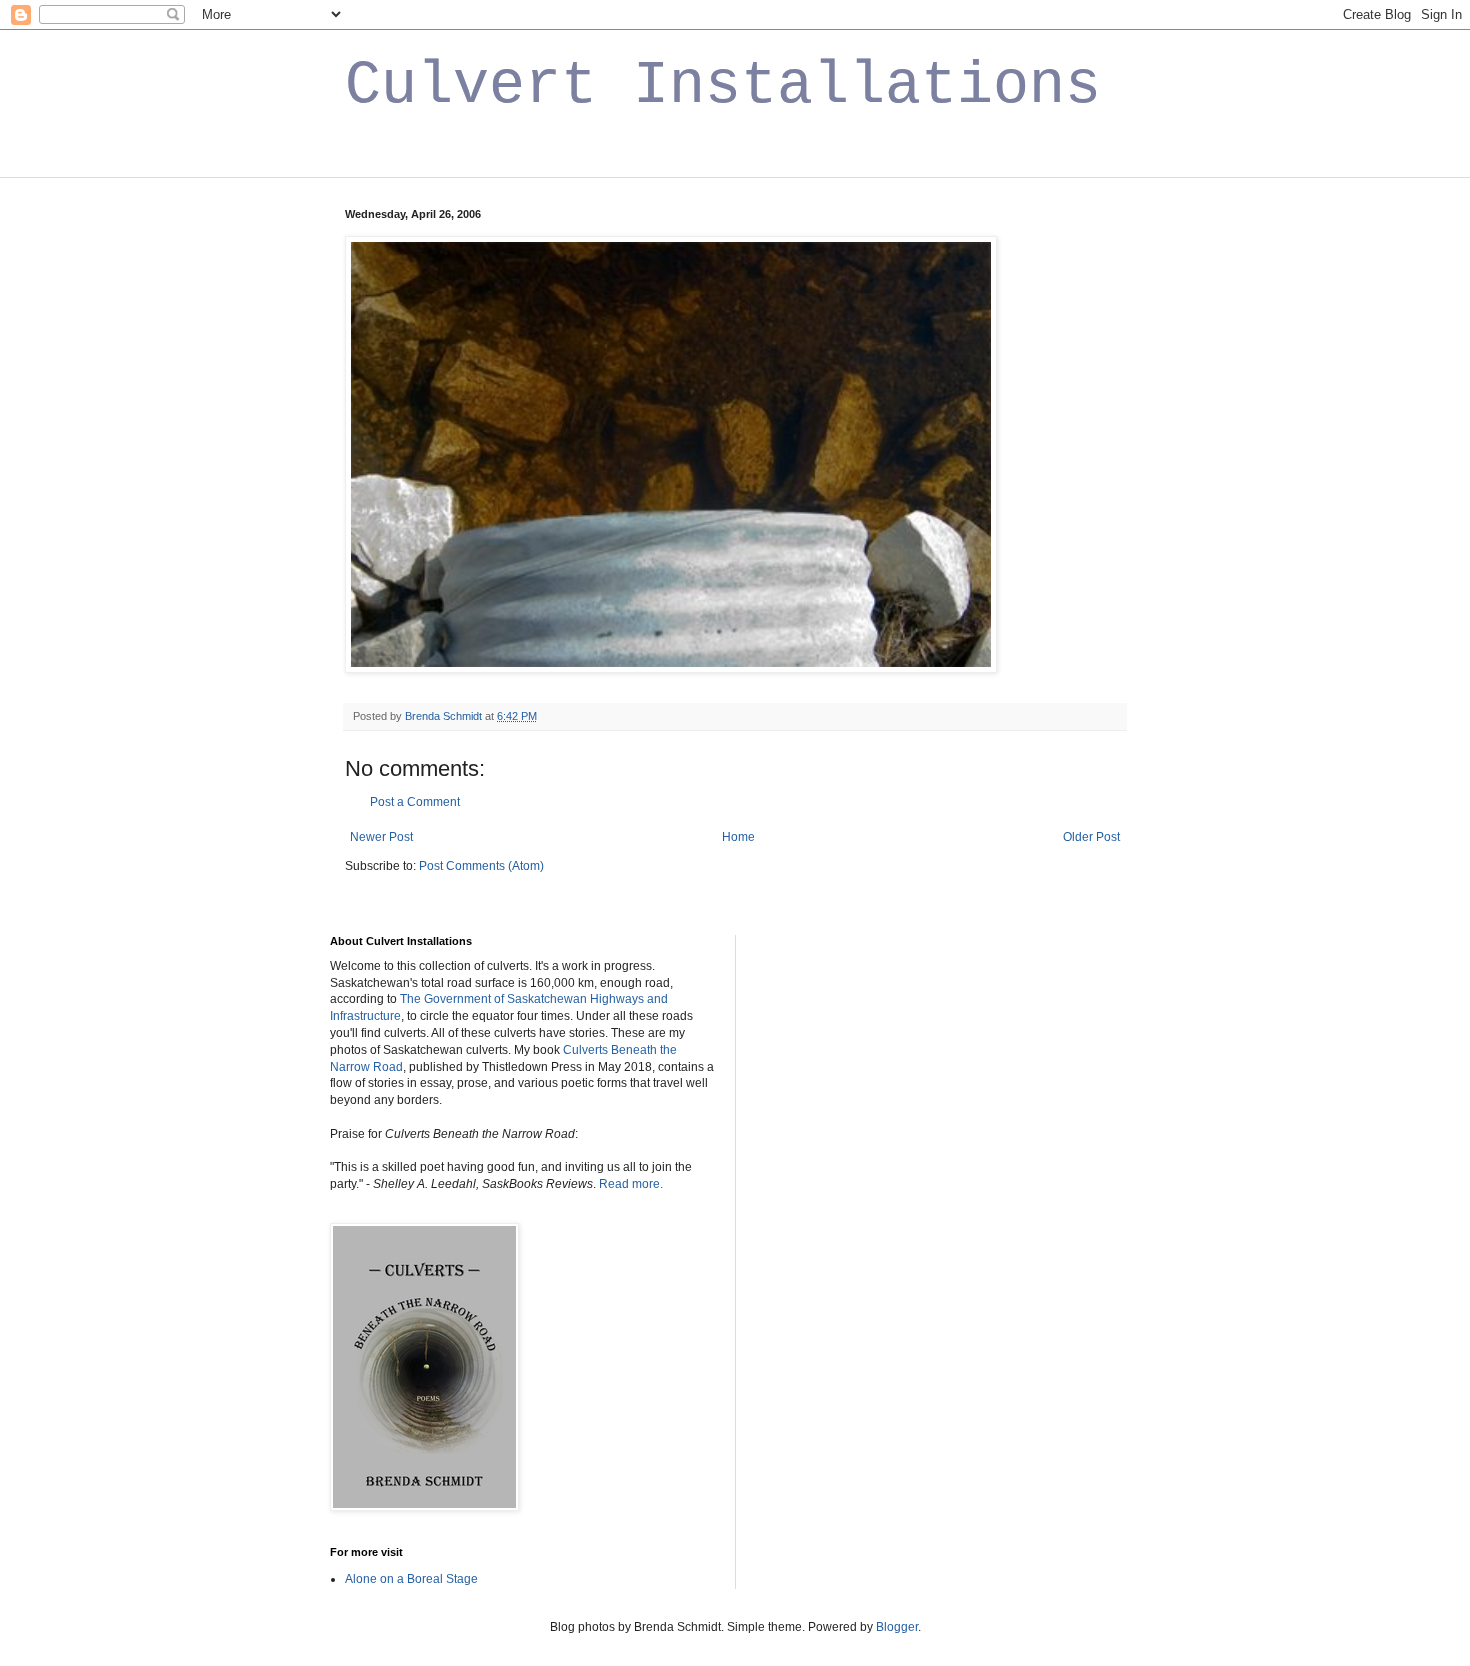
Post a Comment (415, 802)
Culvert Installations (723, 86)
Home (738, 837)
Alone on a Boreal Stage (411, 1579)
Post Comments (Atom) (481, 866)
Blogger (897, 1627)
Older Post (1091, 837)
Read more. (631, 1184)
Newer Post (381, 837)
